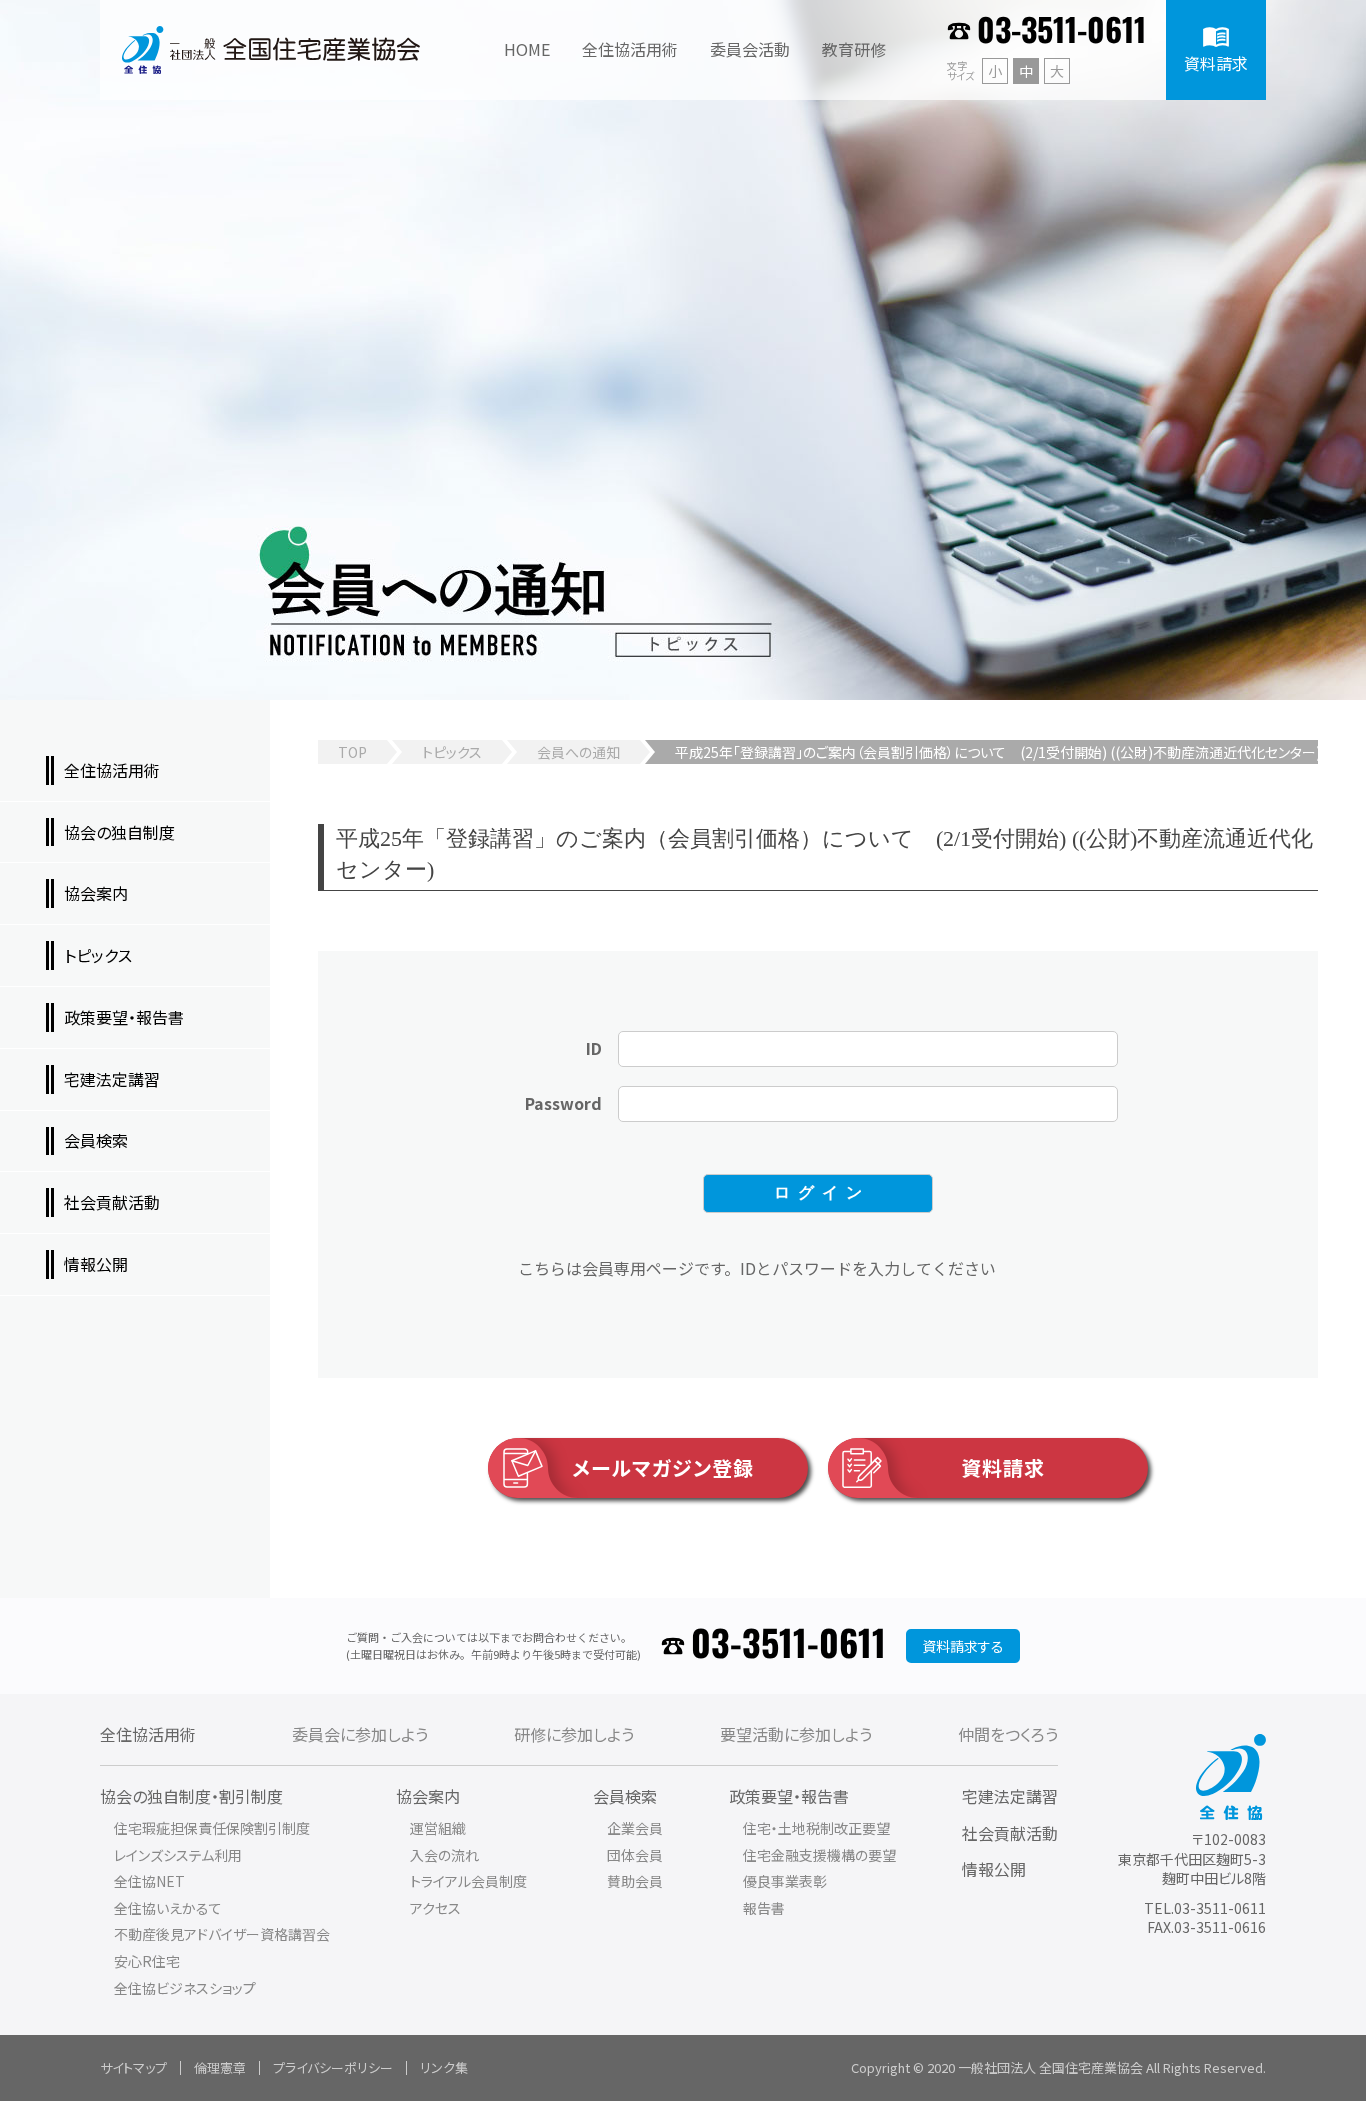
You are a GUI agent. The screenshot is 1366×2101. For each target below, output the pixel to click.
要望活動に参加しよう (796, 1734)
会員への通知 (578, 752)
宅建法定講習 (1010, 1796)
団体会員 (635, 1855)
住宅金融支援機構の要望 (819, 1855)
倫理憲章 (220, 2067)
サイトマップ (133, 2067)
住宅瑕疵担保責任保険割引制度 (212, 1828)
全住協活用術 (148, 1734)
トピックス (452, 752)
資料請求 (1003, 1467)
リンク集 (444, 2067)
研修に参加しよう (574, 1734)
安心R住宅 (147, 1961)
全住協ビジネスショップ (185, 1988)
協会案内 (428, 1796)
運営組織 (438, 1828)
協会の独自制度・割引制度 (191, 1796)
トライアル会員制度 (468, 1881)
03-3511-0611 (1061, 32)
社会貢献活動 (1010, 1833)
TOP (352, 752)
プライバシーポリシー (333, 2067)
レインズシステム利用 (178, 1855)
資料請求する (963, 1646)
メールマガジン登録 (663, 1467)
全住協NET (149, 1881)
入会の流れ (444, 1855)
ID (594, 1048)
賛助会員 (635, 1881)
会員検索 (625, 1796)
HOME (527, 49)
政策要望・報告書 (789, 1796)
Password (563, 1103)
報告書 (764, 1908)
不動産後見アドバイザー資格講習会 (222, 1934)
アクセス (435, 1908)
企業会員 (635, 1828)
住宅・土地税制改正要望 (816, 1828)
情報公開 (994, 1869)
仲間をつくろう (1008, 1734)
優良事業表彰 (785, 1881)
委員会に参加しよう (360, 1734)
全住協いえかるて (168, 1908)
